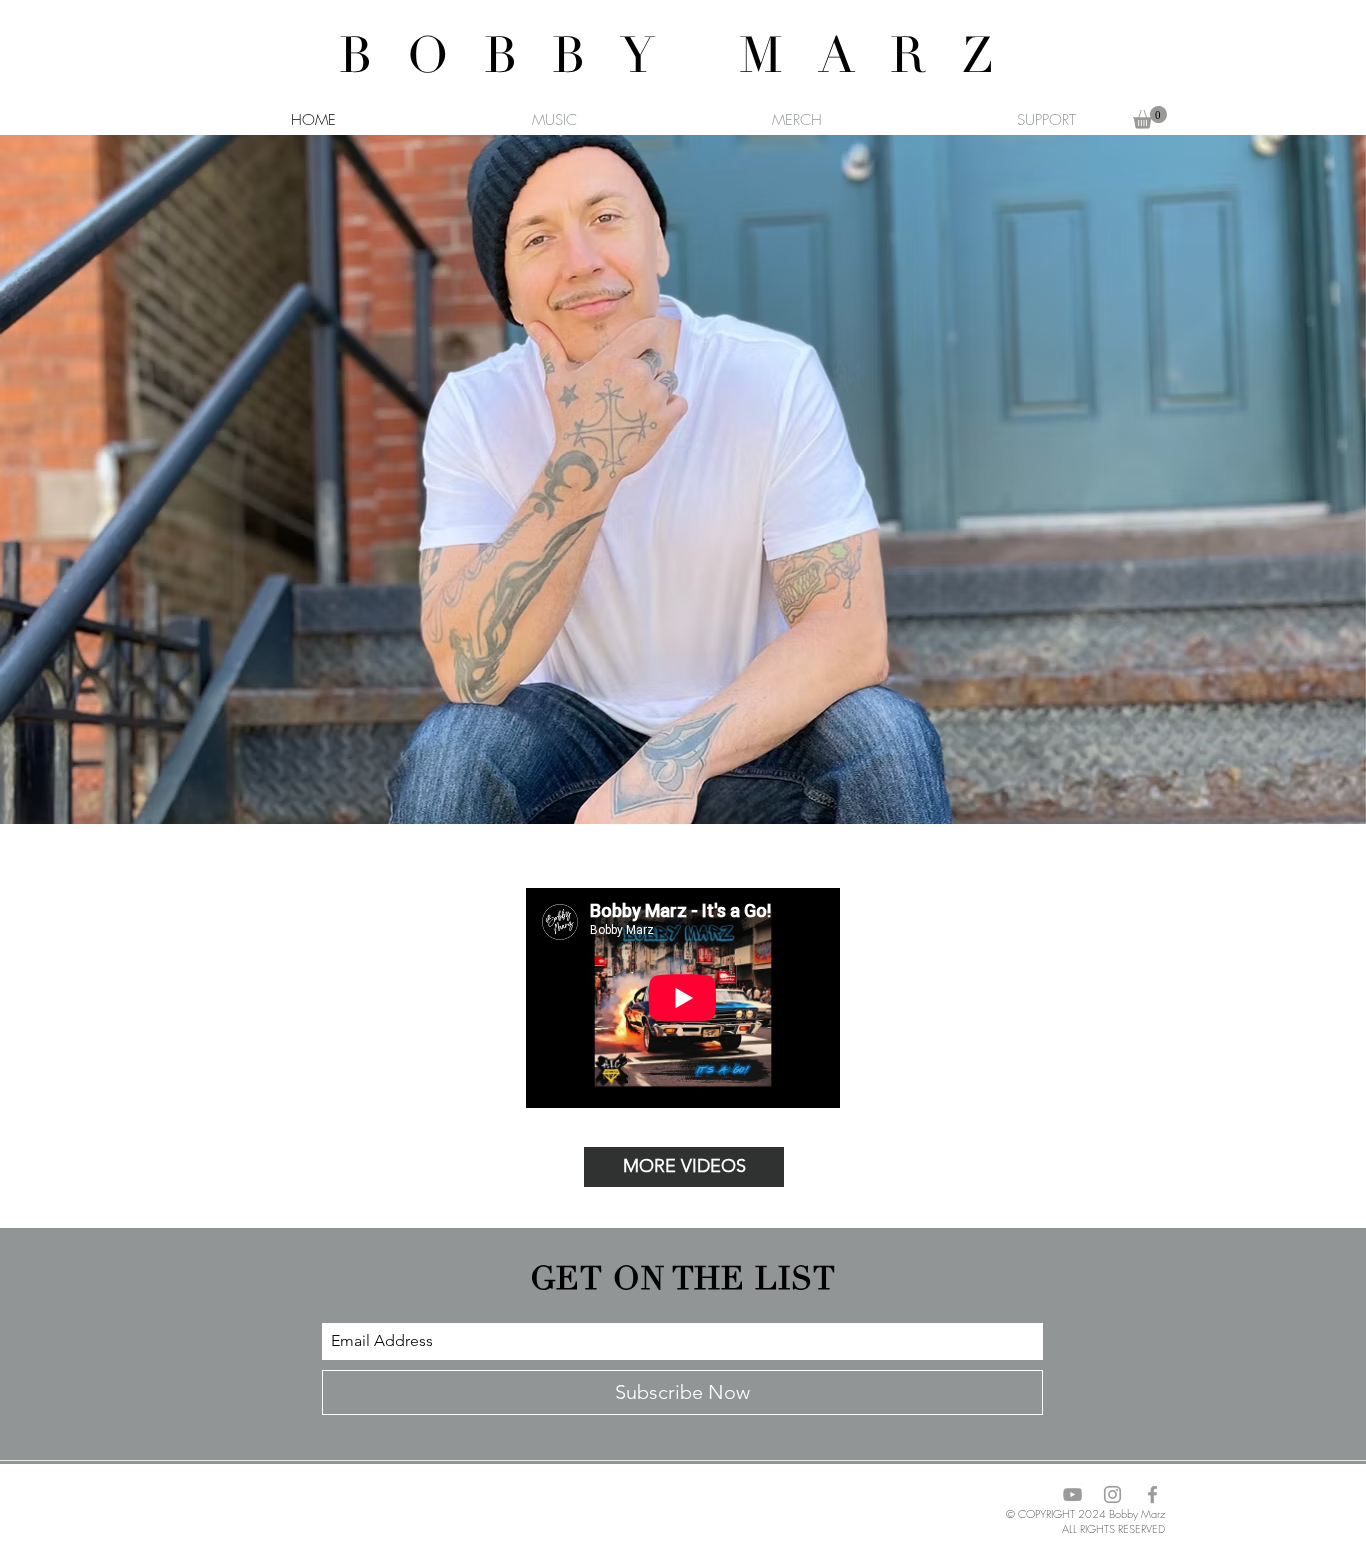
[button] (1150, 117)
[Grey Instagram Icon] (1112, 1494)
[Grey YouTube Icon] (1072, 1494)
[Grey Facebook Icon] (1152, 1494)
